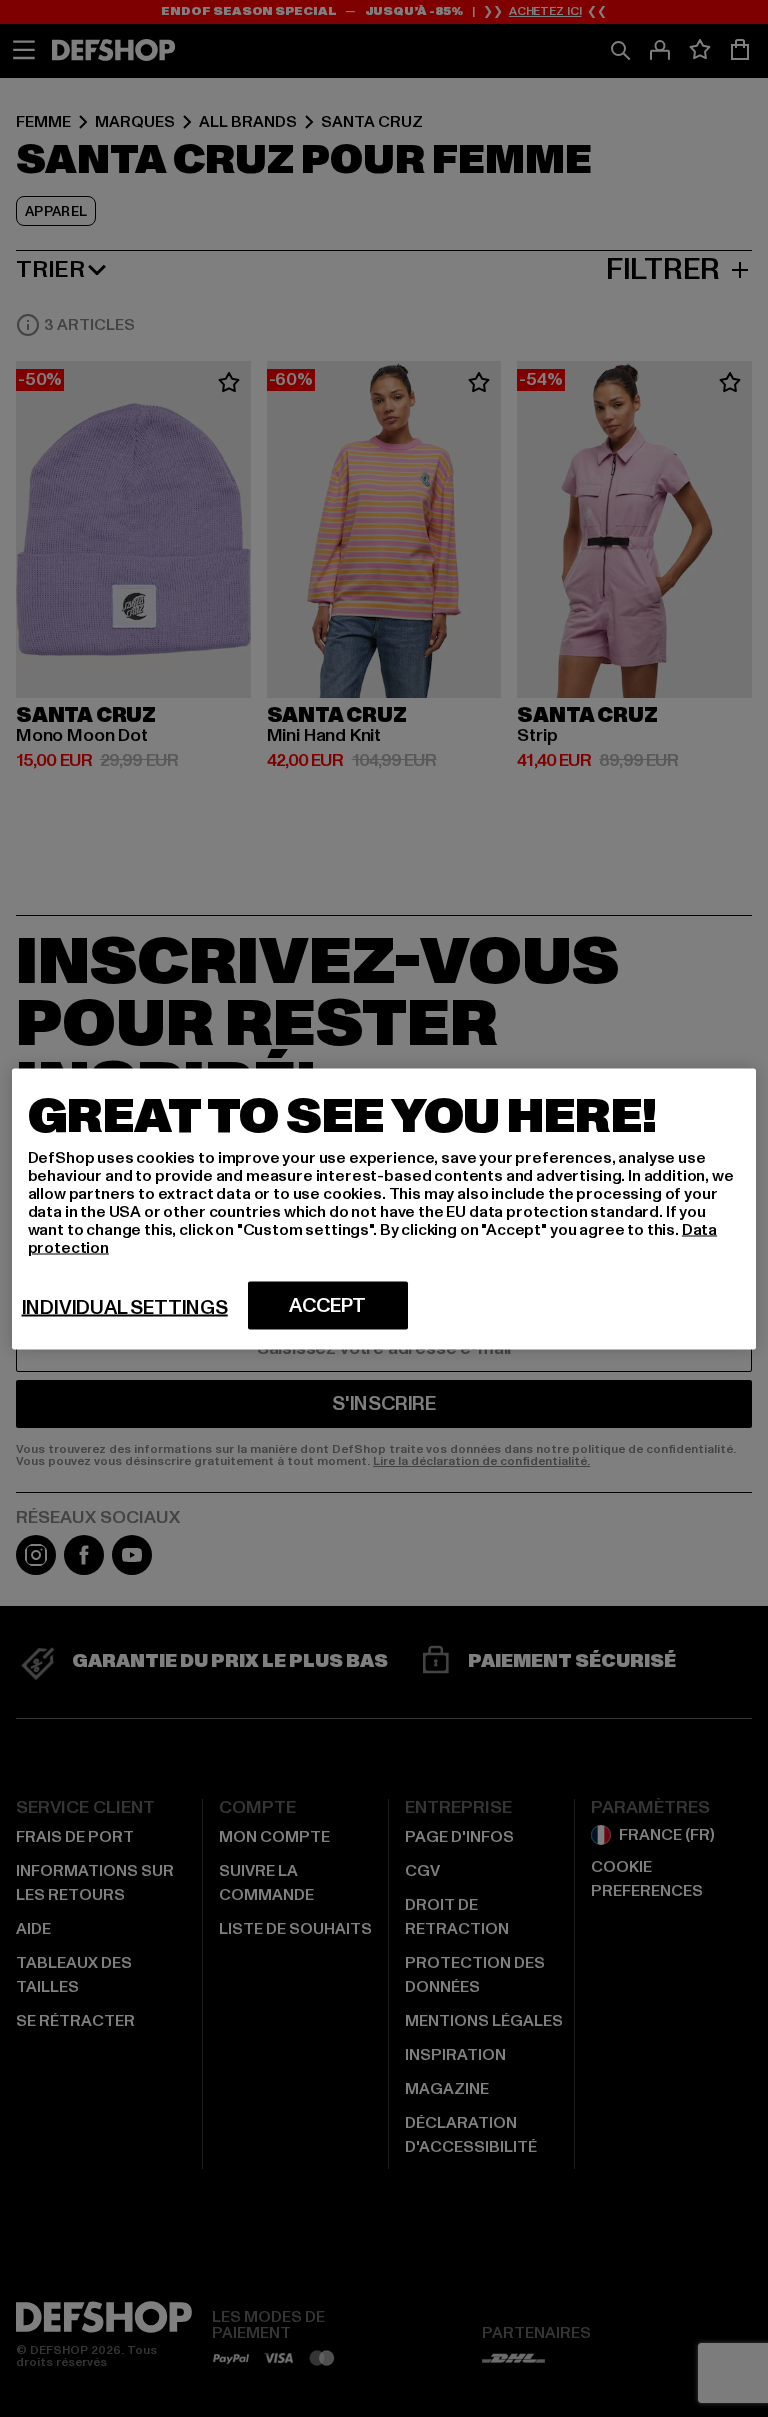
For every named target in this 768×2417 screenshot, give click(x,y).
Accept (327, 1305)
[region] (384, 1208)
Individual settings (125, 1307)
